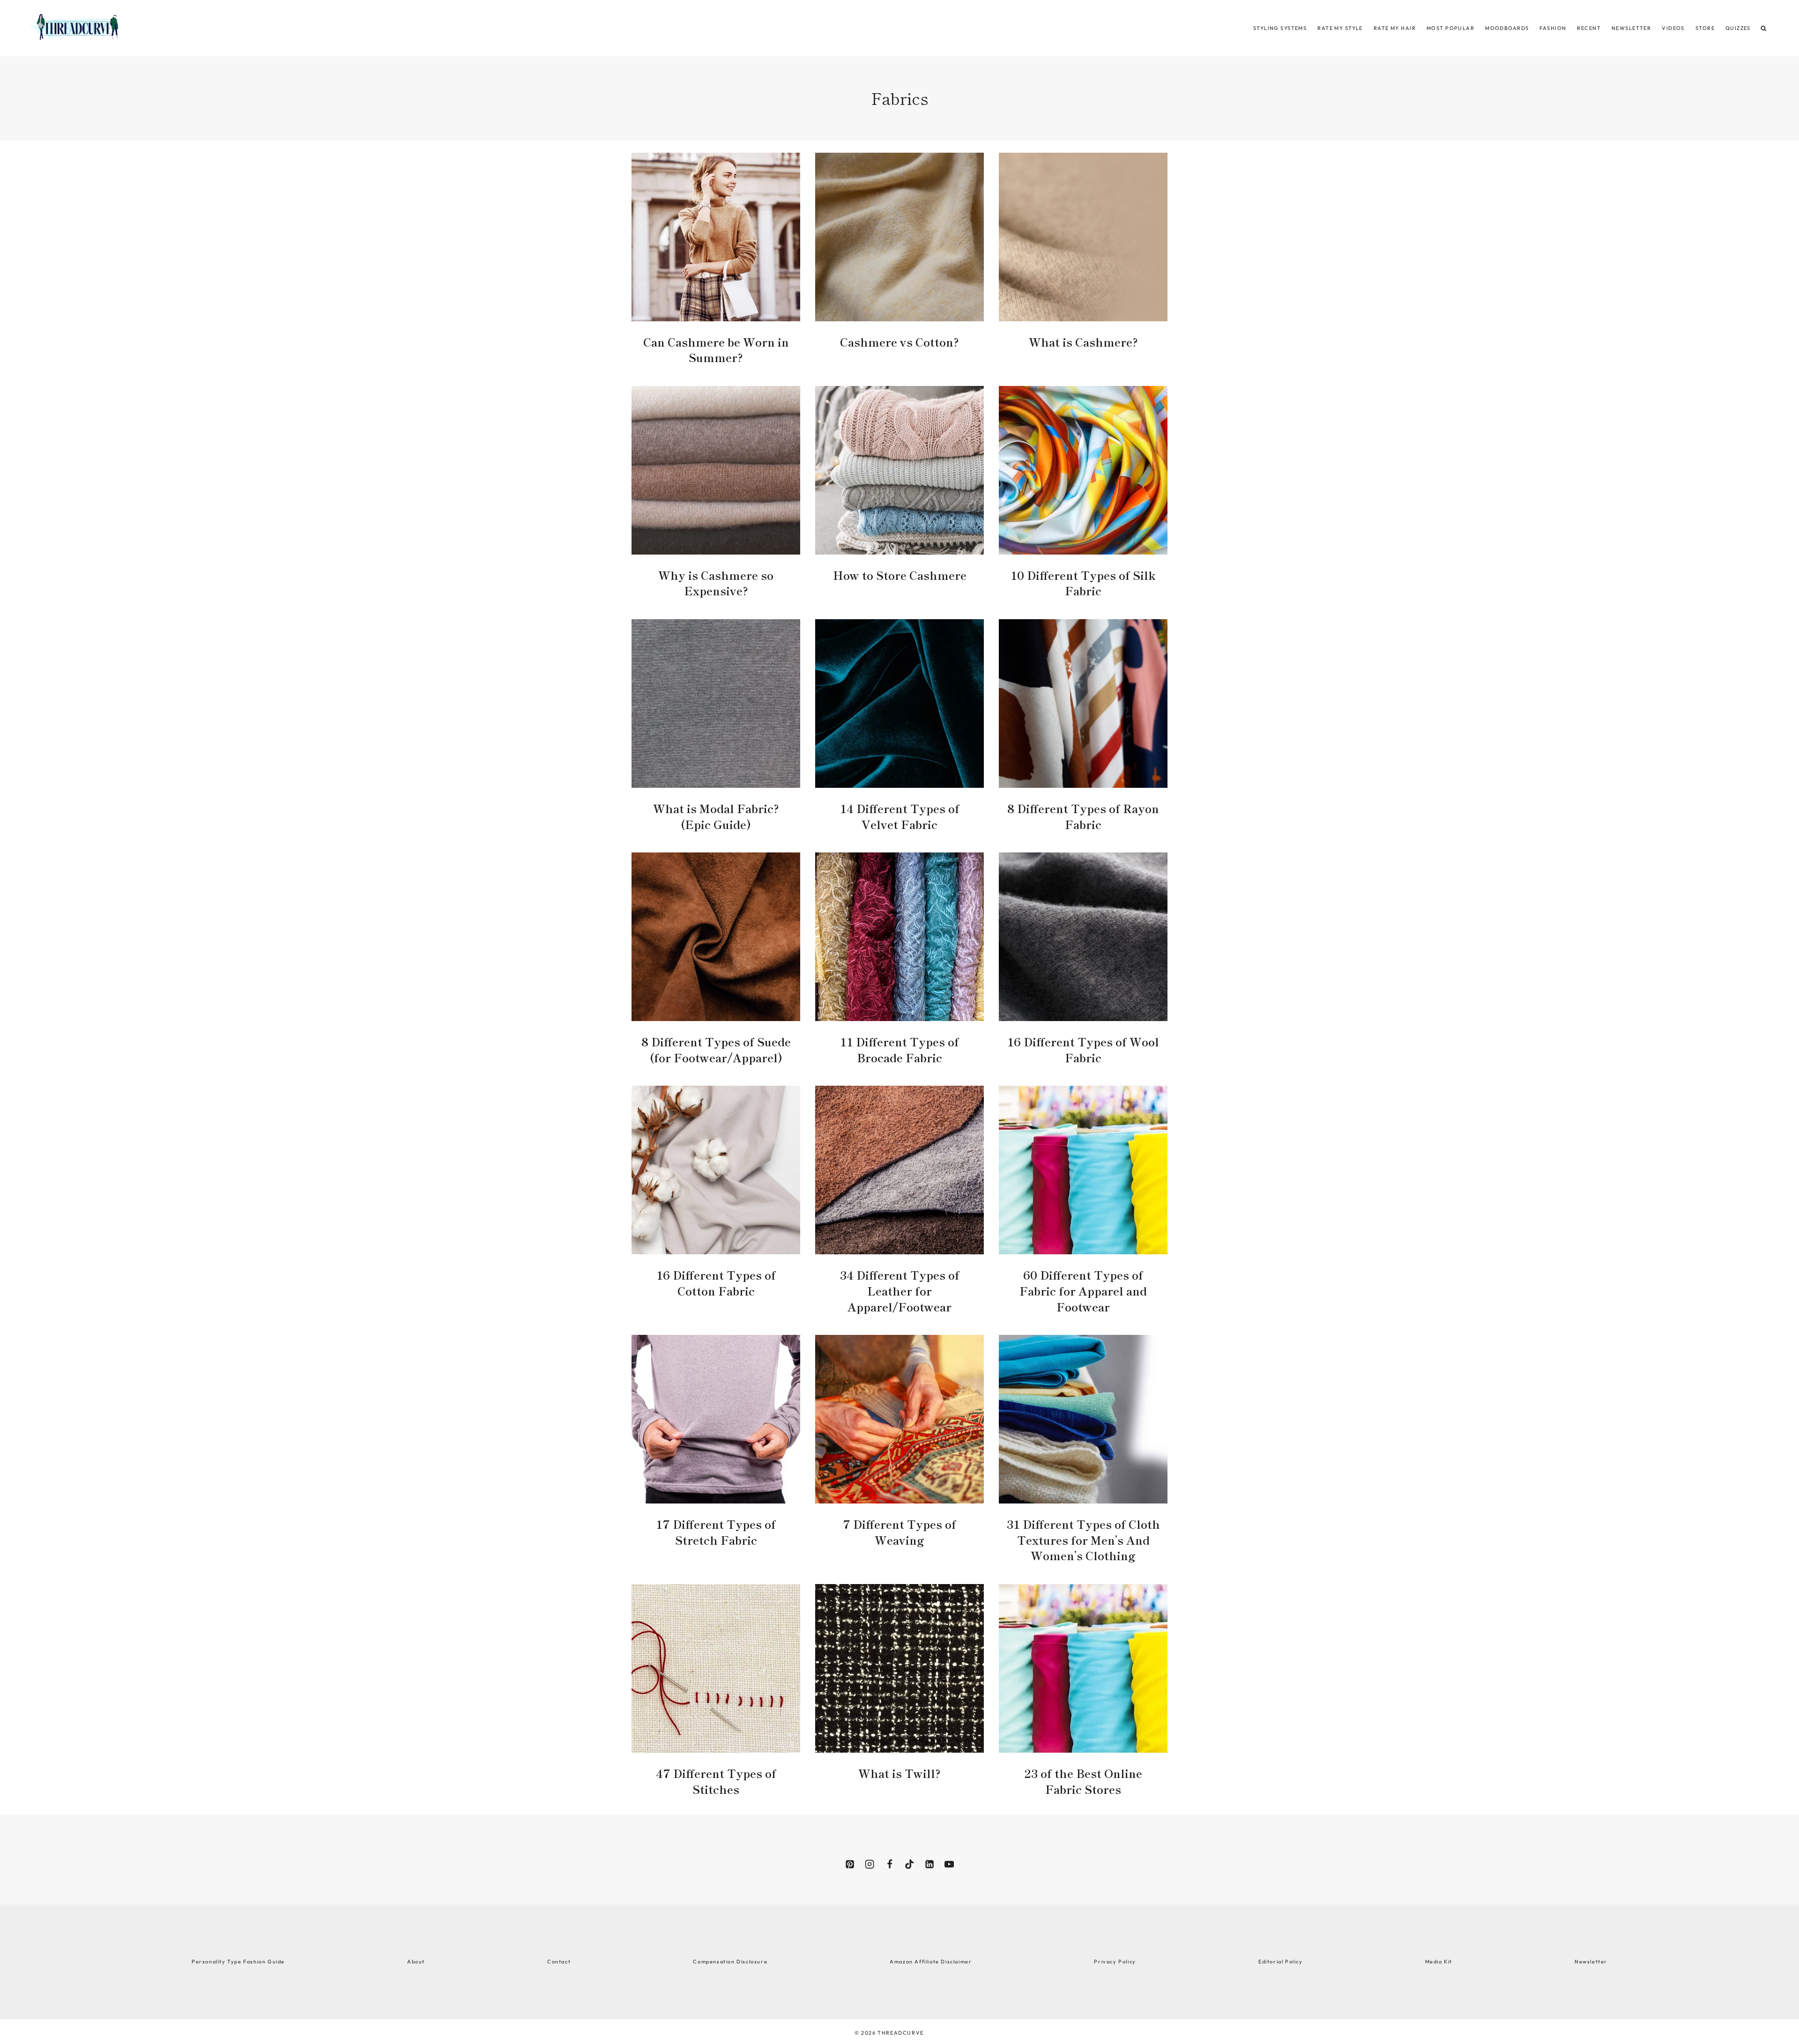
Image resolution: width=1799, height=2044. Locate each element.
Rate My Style (1340, 28)
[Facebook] (890, 1864)
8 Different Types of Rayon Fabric (1083, 816)
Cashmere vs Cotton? (899, 342)
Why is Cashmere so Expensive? (716, 583)
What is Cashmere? (1083, 342)
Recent (1589, 28)
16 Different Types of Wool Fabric (1083, 1049)
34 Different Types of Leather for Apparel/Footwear (900, 1290)
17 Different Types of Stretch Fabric (716, 1532)
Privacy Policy (1115, 1962)
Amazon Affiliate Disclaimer (931, 1962)
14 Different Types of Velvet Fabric (900, 816)
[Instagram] (870, 1864)
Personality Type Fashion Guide (238, 1962)
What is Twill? (899, 1773)
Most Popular (1450, 28)
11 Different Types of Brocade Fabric (899, 1049)
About (416, 1962)
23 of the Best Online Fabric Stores (1083, 1781)
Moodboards (1507, 28)
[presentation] (716, 237)
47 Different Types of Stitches (716, 1781)
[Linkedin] (929, 1864)
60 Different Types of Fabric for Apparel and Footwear (1083, 1290)
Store (1705, 28)
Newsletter (1631, 28)
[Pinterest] (850, 1864)
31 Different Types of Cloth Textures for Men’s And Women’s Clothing (1083, 1540)
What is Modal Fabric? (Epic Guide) (716, 816)
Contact (559, 1962)
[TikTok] (909, 1864)
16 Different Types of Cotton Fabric (716, 1283)
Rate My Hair (1395, 28)
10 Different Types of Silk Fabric (1083, 583)
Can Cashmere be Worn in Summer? (716, 350)
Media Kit (1439, 1962)
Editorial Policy (1281, 1962)
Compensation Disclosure (730, 1962)
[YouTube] (949, 1864)
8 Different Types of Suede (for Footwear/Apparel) (716, 1049)
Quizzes (1738, 28)
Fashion (1553, 28)
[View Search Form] (1764, 28)
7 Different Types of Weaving (899, 1532)
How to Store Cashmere (900, 575)
